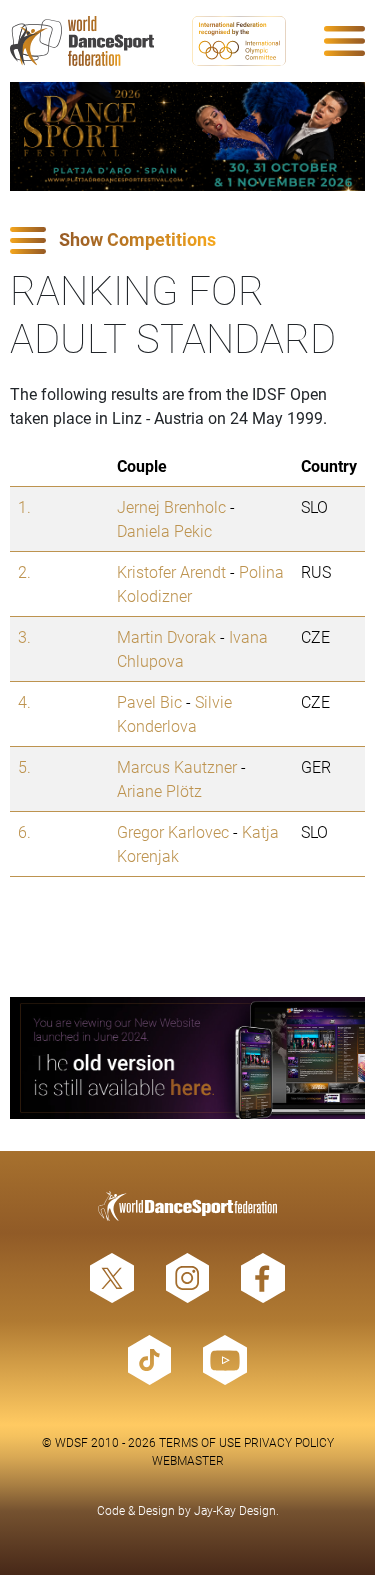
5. (24, 766)
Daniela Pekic (164, 530)
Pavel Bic (149, 701)
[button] (187, 240)
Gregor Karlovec (173, 831)
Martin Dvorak (166, 636)
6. (24, 831)
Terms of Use (200, 1442)
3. (24, 636)
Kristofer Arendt (171, 571)
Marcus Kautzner (177, 766)
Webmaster (188, 1460)
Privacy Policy (289, 1442)
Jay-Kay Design (235, 1510)
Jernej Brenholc (171, 506)
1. (24, 506)
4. (24, 701)
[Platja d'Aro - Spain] (187, 136)
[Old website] (187, 1058)
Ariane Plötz (159, 790)
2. (24, 571)
